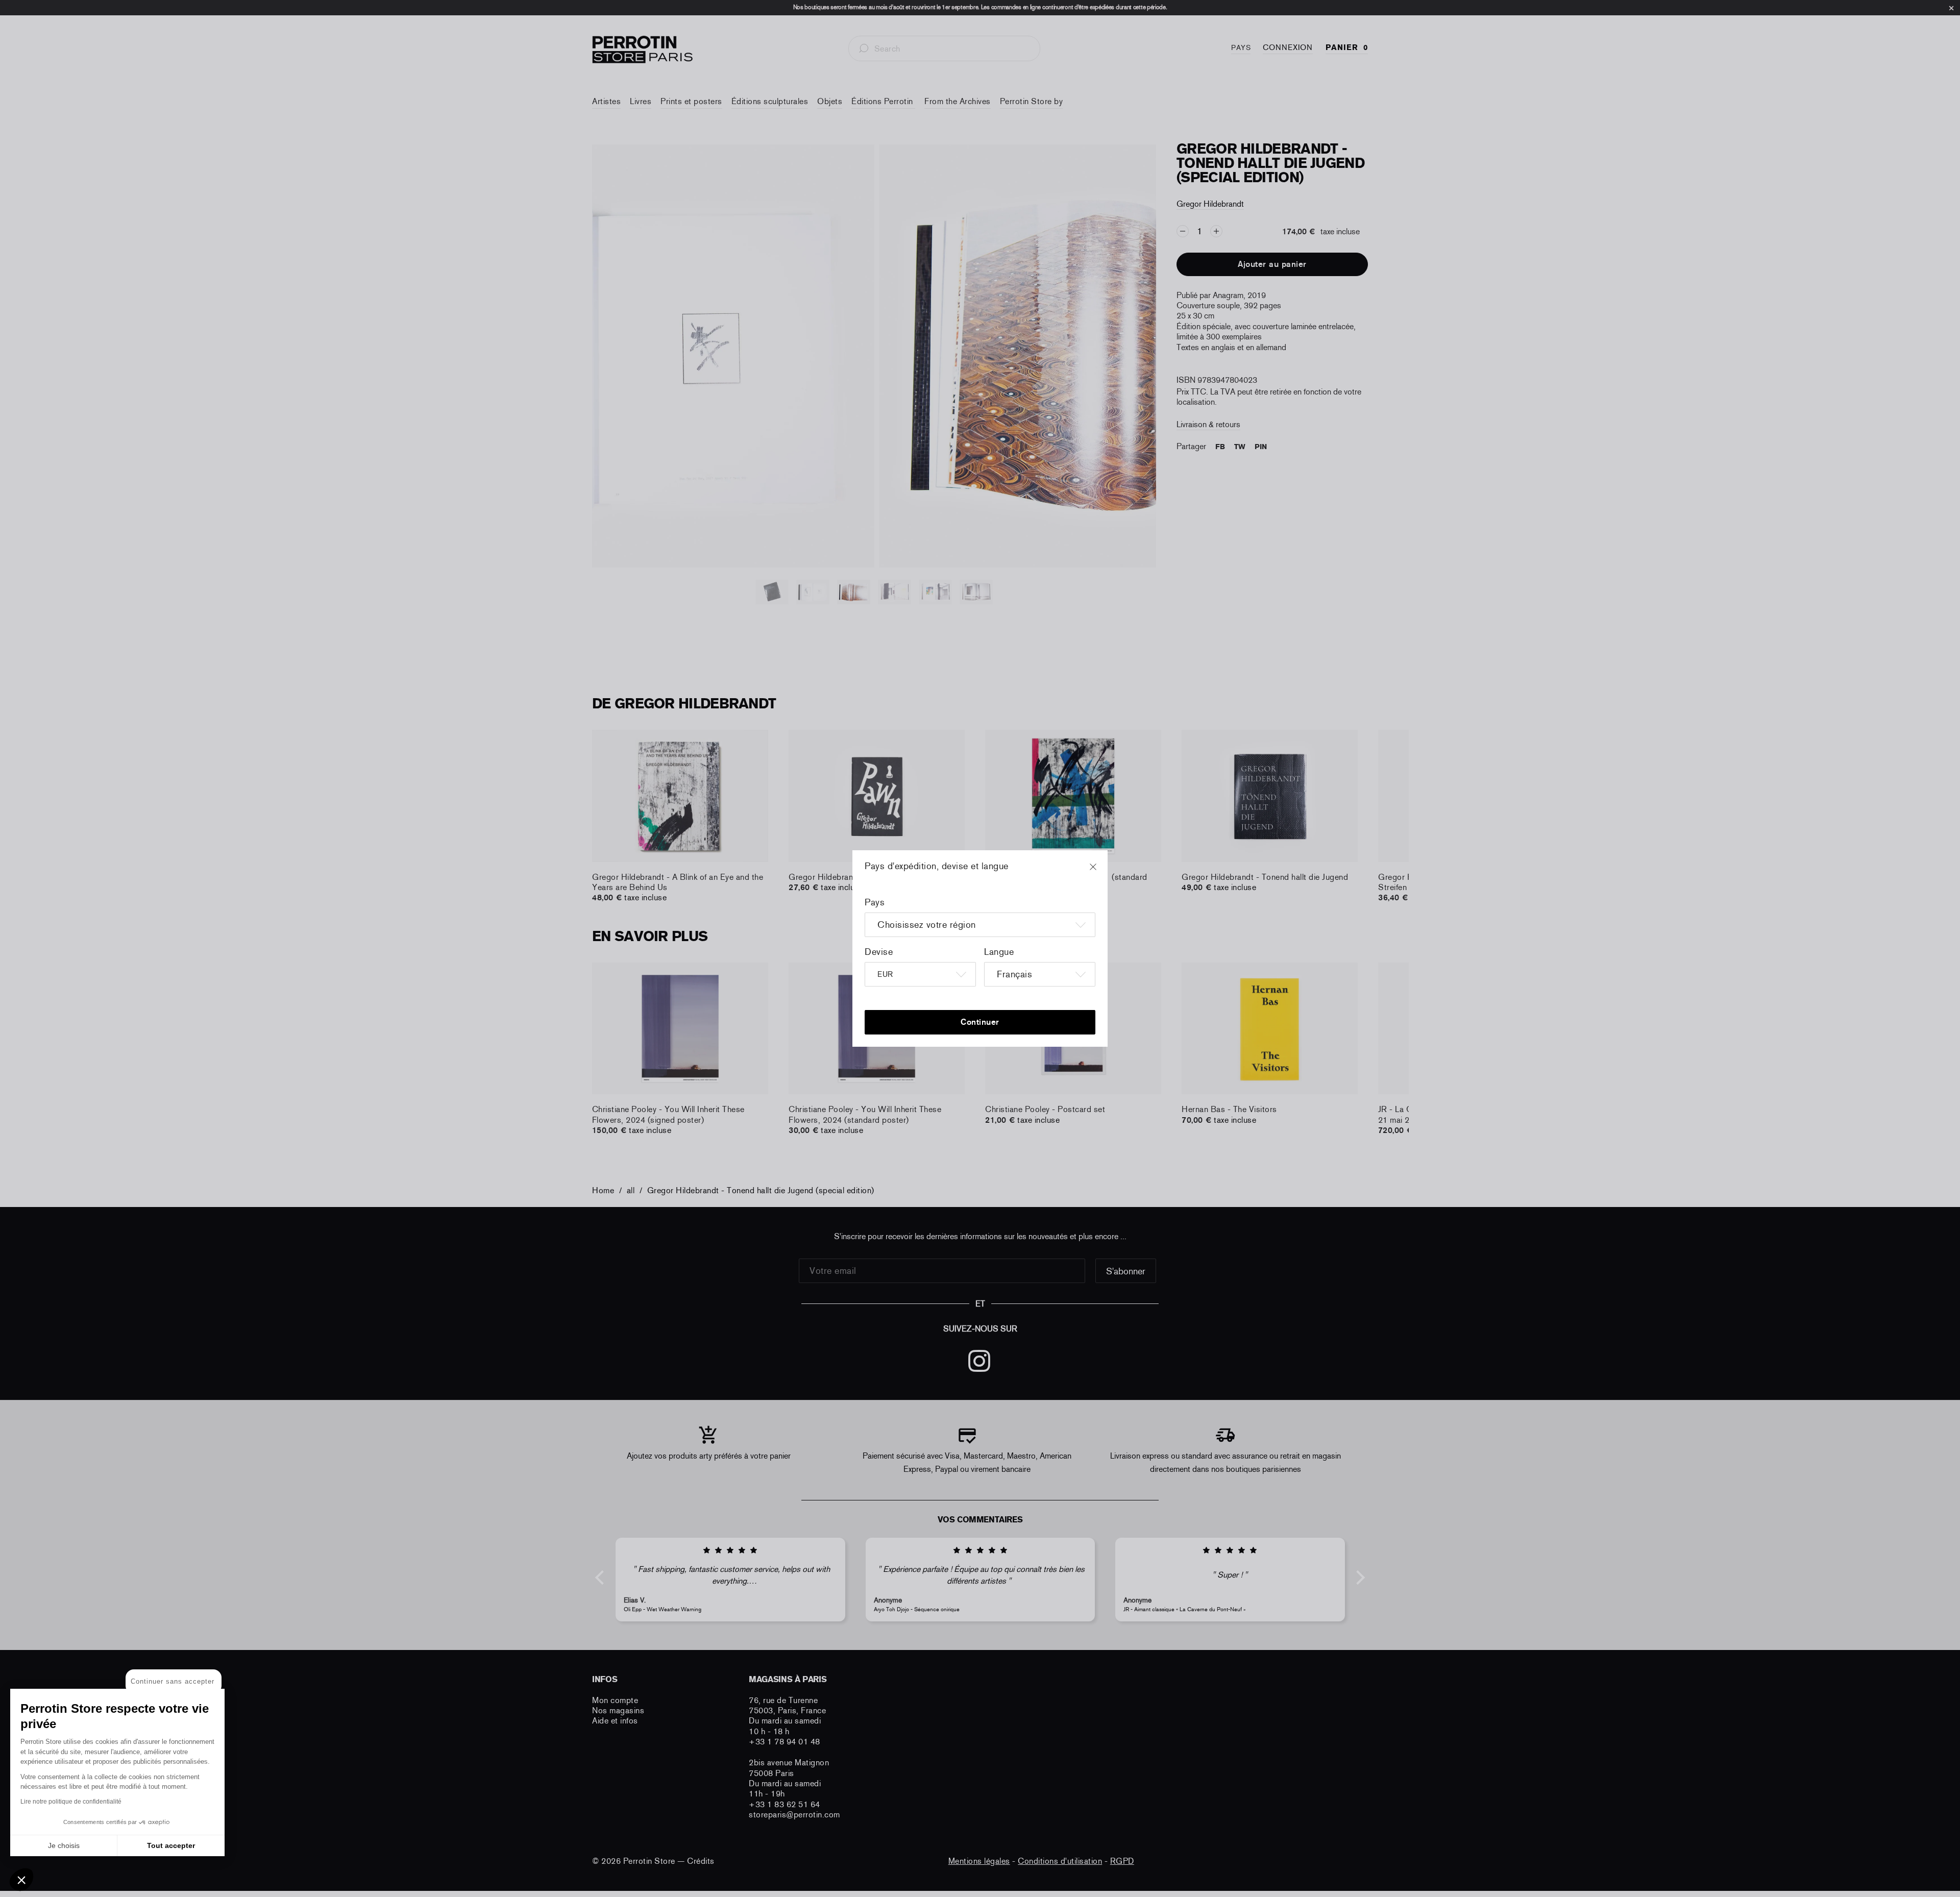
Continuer (980, 1022)
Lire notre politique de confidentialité (71, 1802)
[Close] (1102, 872)
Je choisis (64, 1845)
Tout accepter (171, 1845)
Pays (875, 902)
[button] (21, 1880)
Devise (879, 952)
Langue (999, 952)
